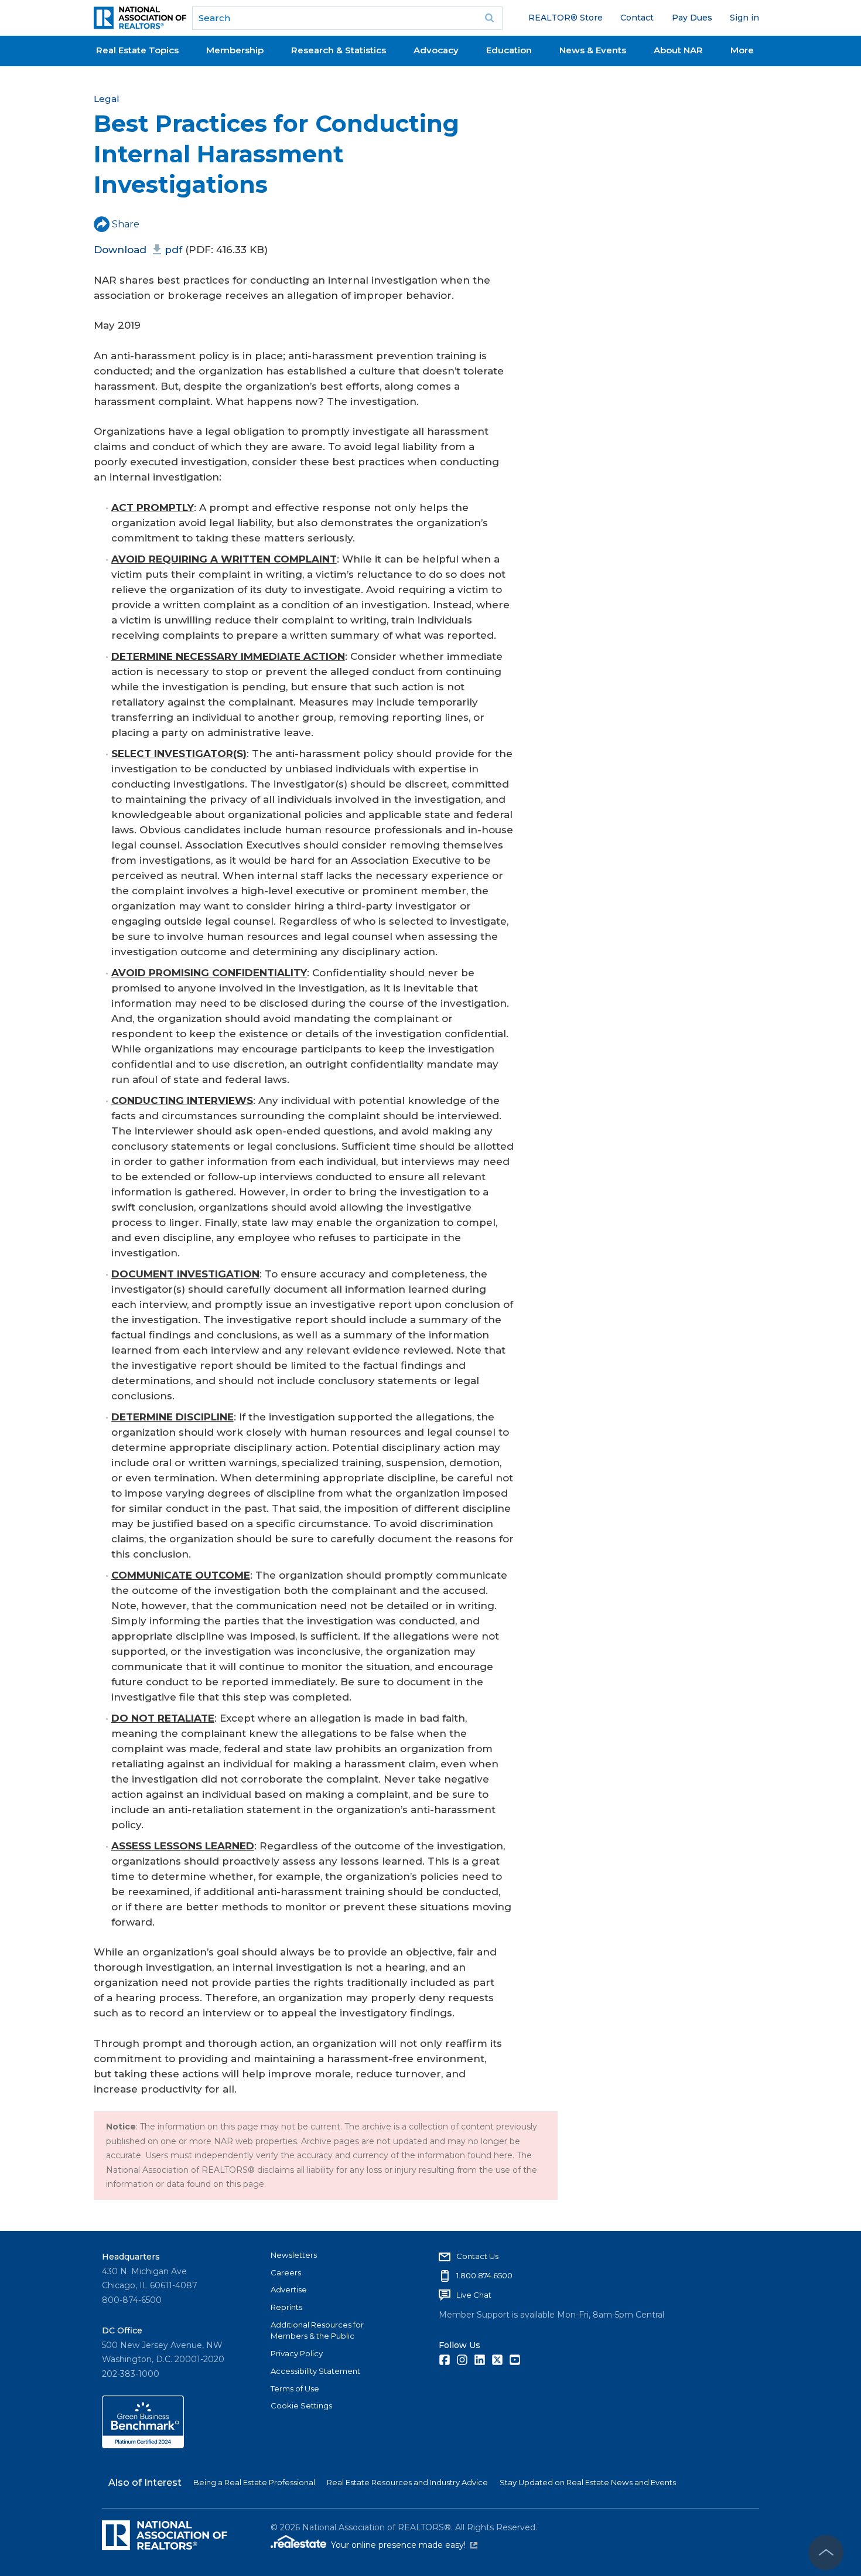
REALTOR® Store (566, 18)
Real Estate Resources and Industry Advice (407, 2482)
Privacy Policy (297, 2353)
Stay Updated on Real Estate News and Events (588, 2482)
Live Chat (474, 2295)
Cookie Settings (301, 2405)
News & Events (593, 50)
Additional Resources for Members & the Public (317, 2330)
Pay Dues (692, 18)
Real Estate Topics (137, 50)
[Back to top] (826, 2553)
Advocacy (436, 50)
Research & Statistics (339, 50)
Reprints (286, 2307)
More (742, 50)
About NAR (678, 50)
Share (126, 224)
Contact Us (477, 2256)
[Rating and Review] (143, 2445)
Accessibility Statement (315, 2371)
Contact (637, 18)
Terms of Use (295, 2388)
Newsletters (294, 2255)
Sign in (744, 18)
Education (509, 50)
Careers (286, 2272)
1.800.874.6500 (484, 2275)
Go (490, 18)
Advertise (289, 2289)
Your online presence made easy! (404, 2545)
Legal (107, 99)
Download (138, 250)
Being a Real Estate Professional (254, 2482)
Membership (235, 50)
